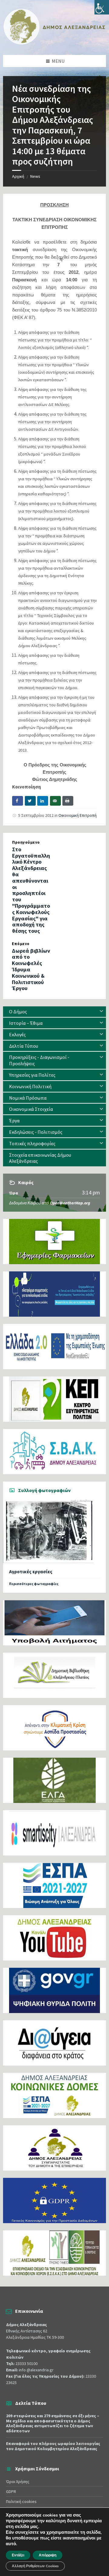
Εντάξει (18, 2555)
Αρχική (18, 176)
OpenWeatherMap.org (70, 1203)
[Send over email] (55, 801)
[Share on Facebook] (18, 801)
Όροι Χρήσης (18, 2482)
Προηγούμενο (26, 842)
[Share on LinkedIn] (43, 801)
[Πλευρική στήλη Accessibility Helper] (102, 7)
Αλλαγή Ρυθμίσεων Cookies (35, 2566)
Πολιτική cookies (21, 2501)
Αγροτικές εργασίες (31, 1572)
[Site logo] (54, 43)
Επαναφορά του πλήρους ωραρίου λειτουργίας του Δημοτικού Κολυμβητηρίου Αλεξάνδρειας (53, 2446)
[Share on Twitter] (30, 801)
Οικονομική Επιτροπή (78, 815)
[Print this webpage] (68, 801)
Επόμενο (21, 944)
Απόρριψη (48, 2555)
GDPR (11, 2491)
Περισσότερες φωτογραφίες (34, 1584)
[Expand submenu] (101, 1012)
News (35, 176)
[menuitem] (54, 1012)
